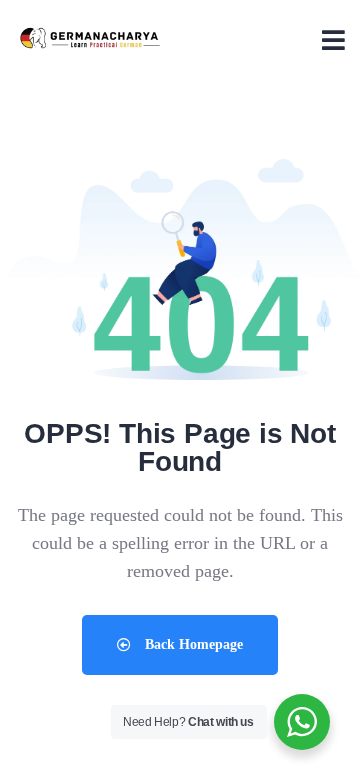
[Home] (90, 39)
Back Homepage (192, 644)
